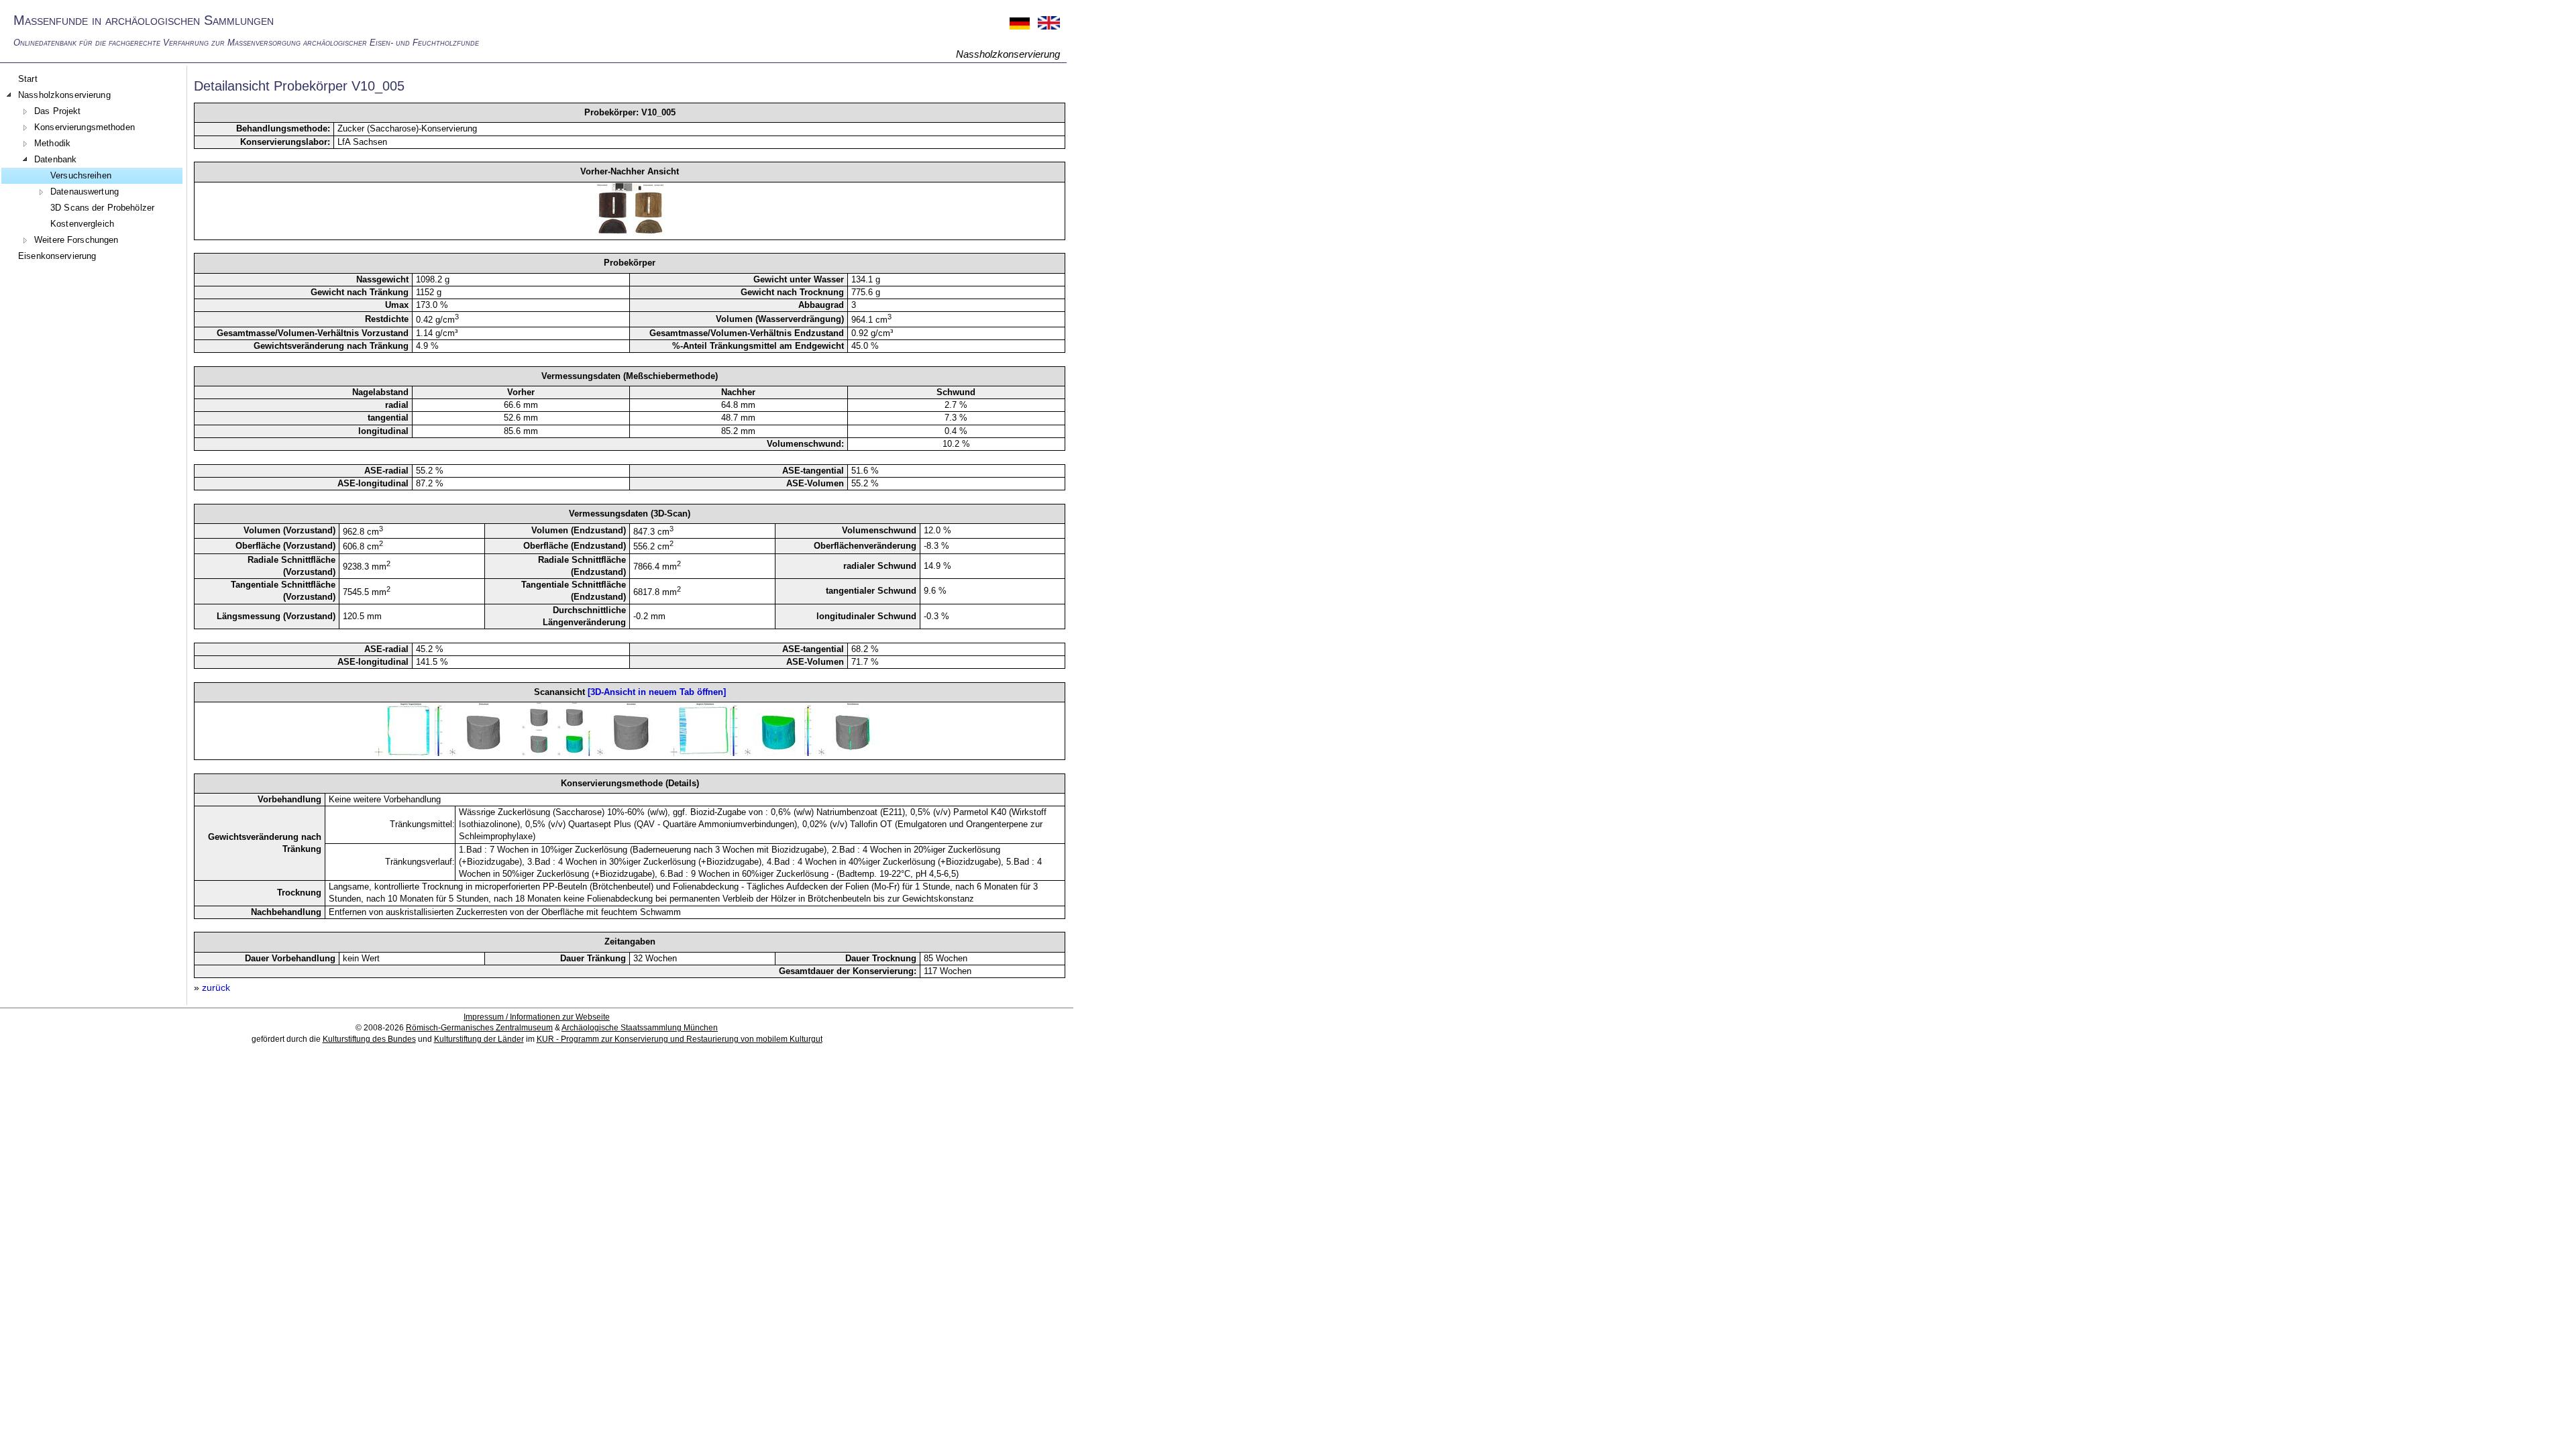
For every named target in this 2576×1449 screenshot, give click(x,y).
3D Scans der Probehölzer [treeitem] (102, 208)
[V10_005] (630, 233)
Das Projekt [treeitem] (57, 111)
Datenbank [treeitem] (55, 159)
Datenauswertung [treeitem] (85, 192)
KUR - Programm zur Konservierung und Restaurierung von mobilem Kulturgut (680, 1039)
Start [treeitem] (28, 79)
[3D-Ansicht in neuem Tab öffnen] (657, 692)
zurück (216, 987)
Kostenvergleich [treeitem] (82, 224)
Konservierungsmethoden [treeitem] (85, 127)
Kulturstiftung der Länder (479, 1039)
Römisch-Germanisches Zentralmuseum (479, 1028)
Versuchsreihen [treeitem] (81, 175)
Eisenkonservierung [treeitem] (57, 256)
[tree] (92, 168)
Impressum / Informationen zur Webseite (537, 1017)
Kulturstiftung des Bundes (369, 1039)
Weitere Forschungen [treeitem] (76, 240)
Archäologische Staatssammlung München (640, 1028)
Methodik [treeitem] (52, 143)
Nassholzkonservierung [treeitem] (64, 95)
